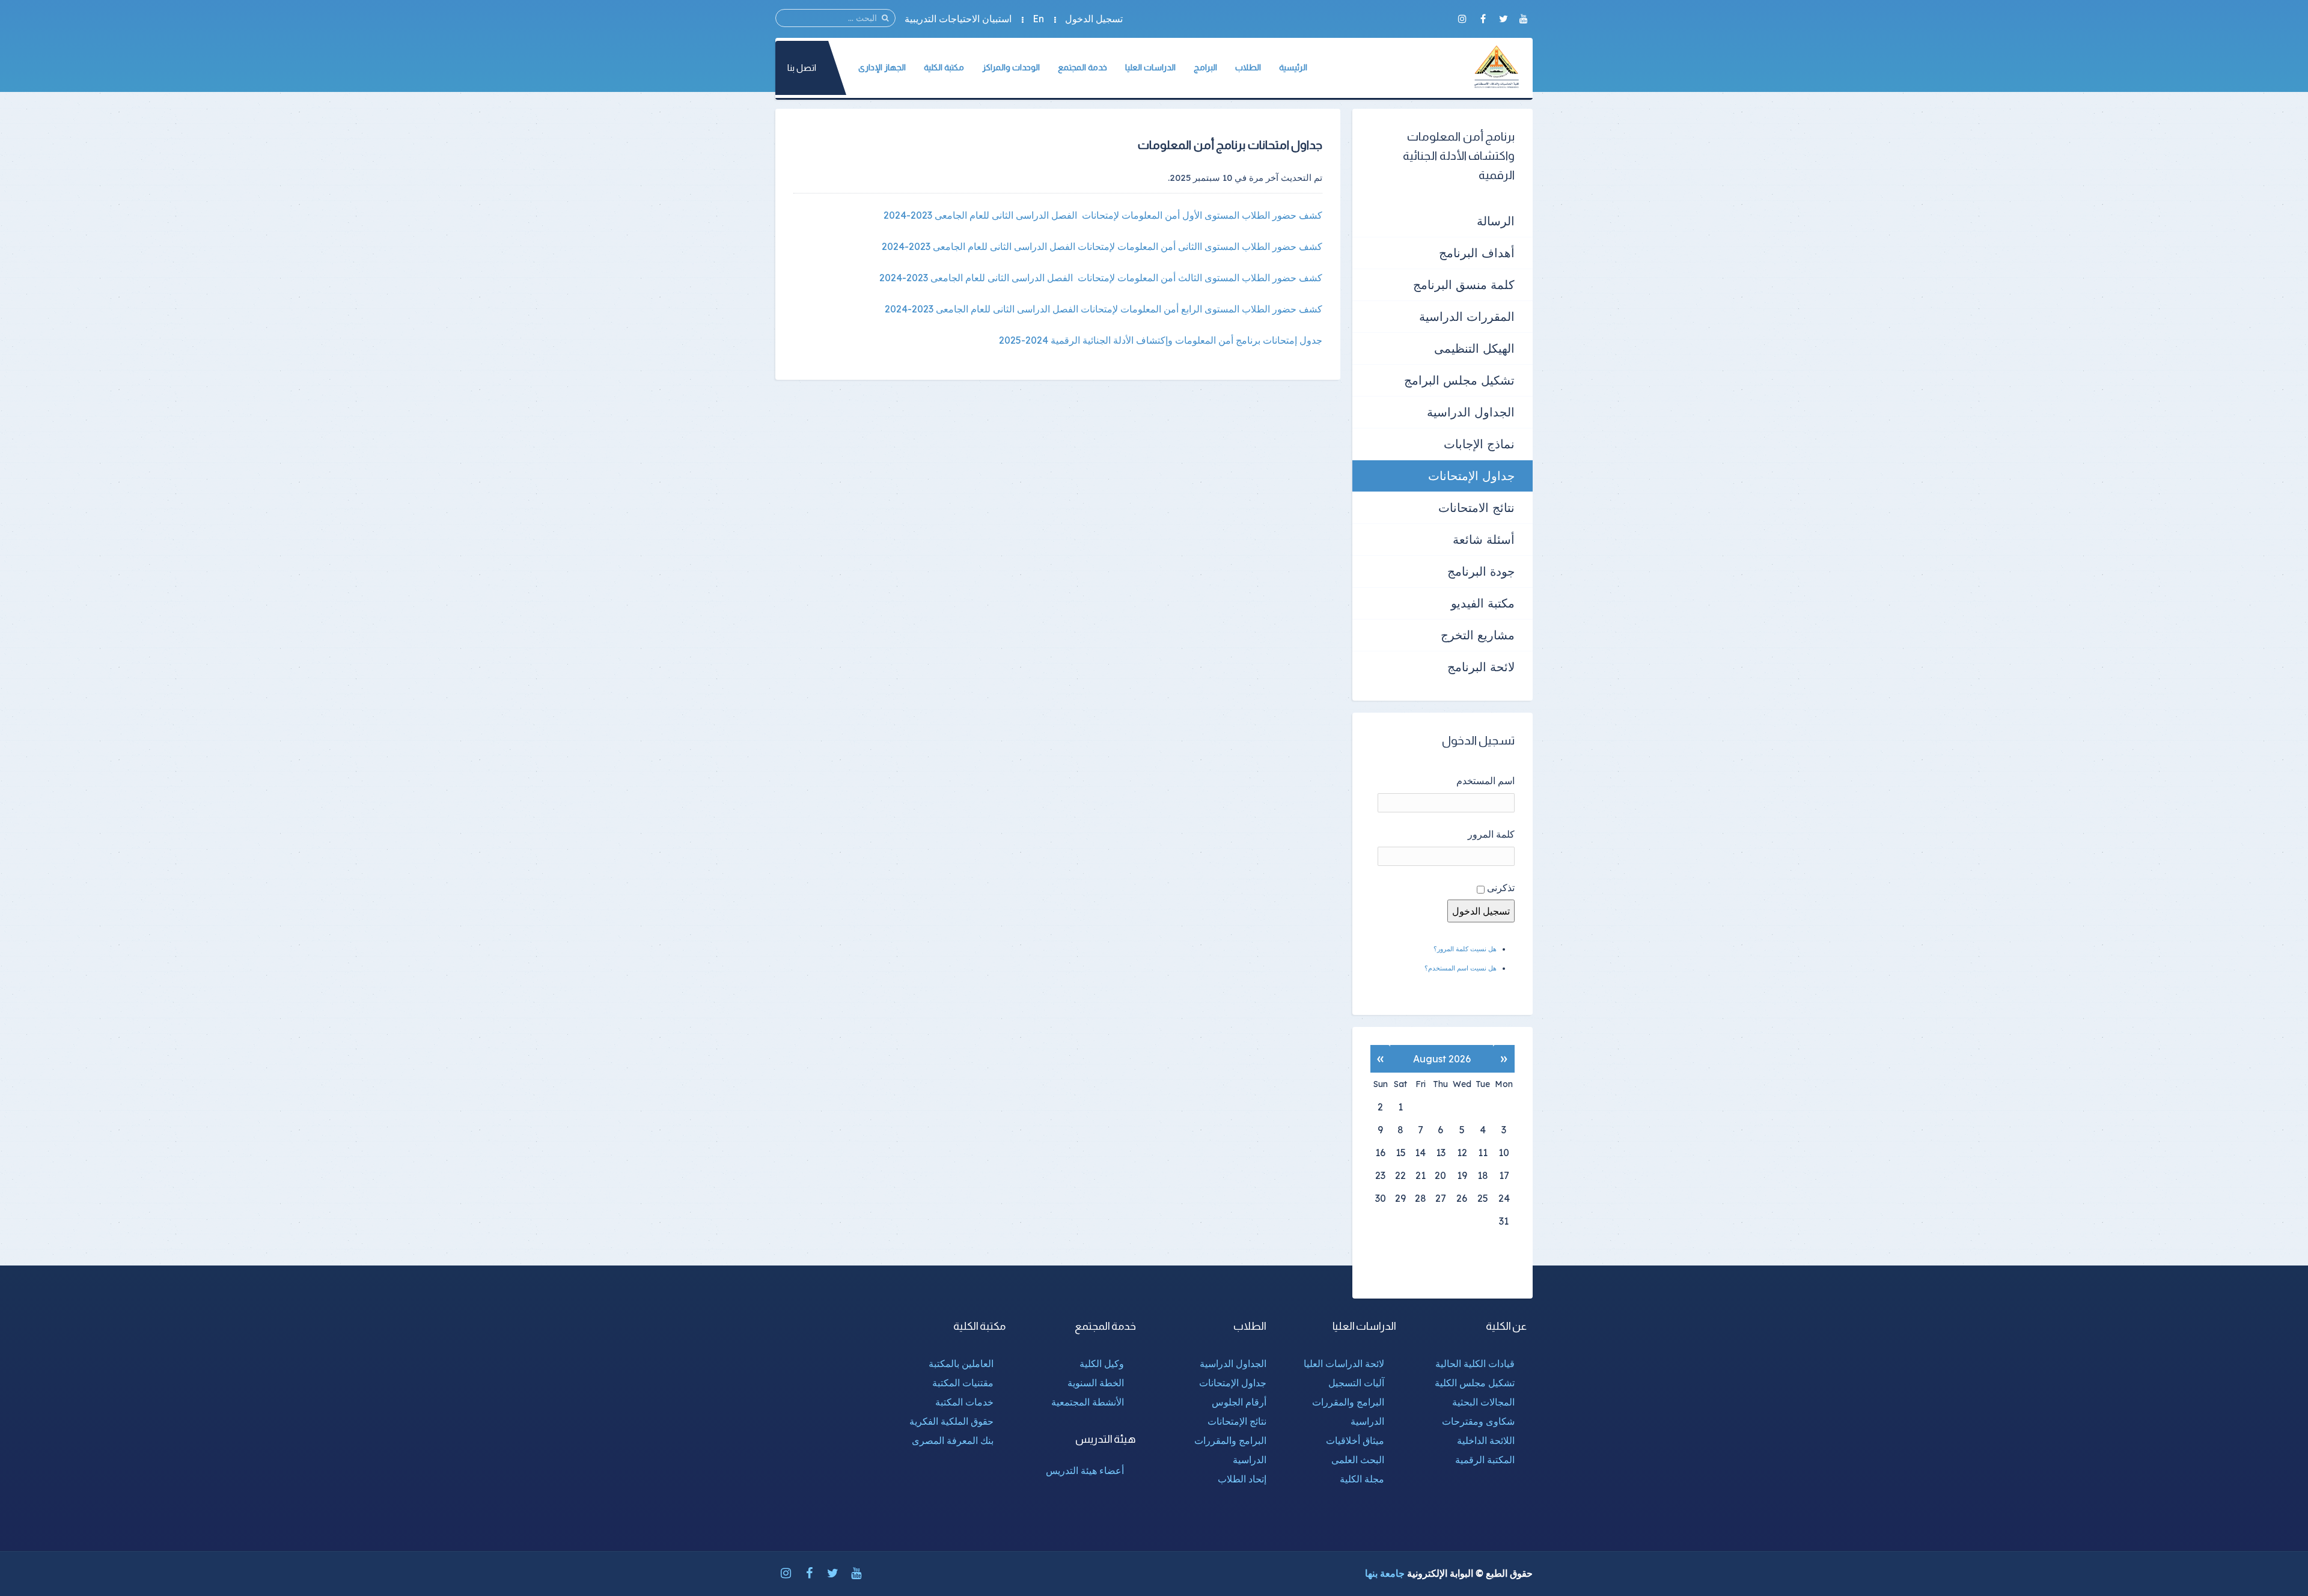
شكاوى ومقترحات (1478, 1421)
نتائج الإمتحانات (1237, 1421)
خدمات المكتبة (964, 1402)
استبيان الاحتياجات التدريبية (958, 19)
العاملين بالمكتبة (961, 1363)
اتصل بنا (802, 68)
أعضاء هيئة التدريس (1085, 1470)
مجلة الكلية (1362, 1479)
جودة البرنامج (1481, 571)
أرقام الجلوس (1239, 1402)
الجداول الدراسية (1471, 412)
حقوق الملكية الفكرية (951, 1421)
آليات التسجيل (1356, 1383)
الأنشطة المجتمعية (1088, 1402)
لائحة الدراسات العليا (1344, 1363)
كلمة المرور (1491, 834)
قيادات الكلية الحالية (1475, 1363)
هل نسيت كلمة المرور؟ (1465, 949)
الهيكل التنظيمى (1474, 348)
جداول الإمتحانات (1471, 476)
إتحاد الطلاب (1242, 1479)
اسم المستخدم (1485, 781)
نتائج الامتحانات (1476, 507)
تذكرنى (1501, 888)
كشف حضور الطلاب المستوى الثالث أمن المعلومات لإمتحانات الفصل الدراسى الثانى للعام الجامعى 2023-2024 (1101, 278)
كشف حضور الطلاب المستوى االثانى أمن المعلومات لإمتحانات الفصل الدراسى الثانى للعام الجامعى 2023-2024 (1102, 246)
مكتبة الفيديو (1483, 603)
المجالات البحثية (1483, 1402)
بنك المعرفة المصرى (953, 1440)
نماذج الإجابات (1479, 444)
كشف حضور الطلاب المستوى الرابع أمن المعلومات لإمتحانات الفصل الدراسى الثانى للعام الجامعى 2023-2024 (1104, 309)
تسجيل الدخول (1094, 19)
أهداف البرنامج (1477, 253)
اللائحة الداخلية (1486, 1440)
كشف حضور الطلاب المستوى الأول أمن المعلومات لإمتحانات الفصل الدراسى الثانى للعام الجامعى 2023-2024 (1103, 215)
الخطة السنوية (1096, 1383)
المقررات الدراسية (1467, 316)
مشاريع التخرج (1478, 635)
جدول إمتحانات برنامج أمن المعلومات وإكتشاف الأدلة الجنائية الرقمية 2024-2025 (1161, 340)
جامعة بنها (1385, 1573)
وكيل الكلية (1102, 1363)
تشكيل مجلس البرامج (1459, 380)
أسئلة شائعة (1484, 539)
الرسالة (1496, 221)
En (1038, 19)
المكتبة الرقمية (1485, 1460)
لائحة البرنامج (1481, 667)
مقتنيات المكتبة (963, 1383)
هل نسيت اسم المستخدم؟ (1461, 968)
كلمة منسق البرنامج (1464, 285)
